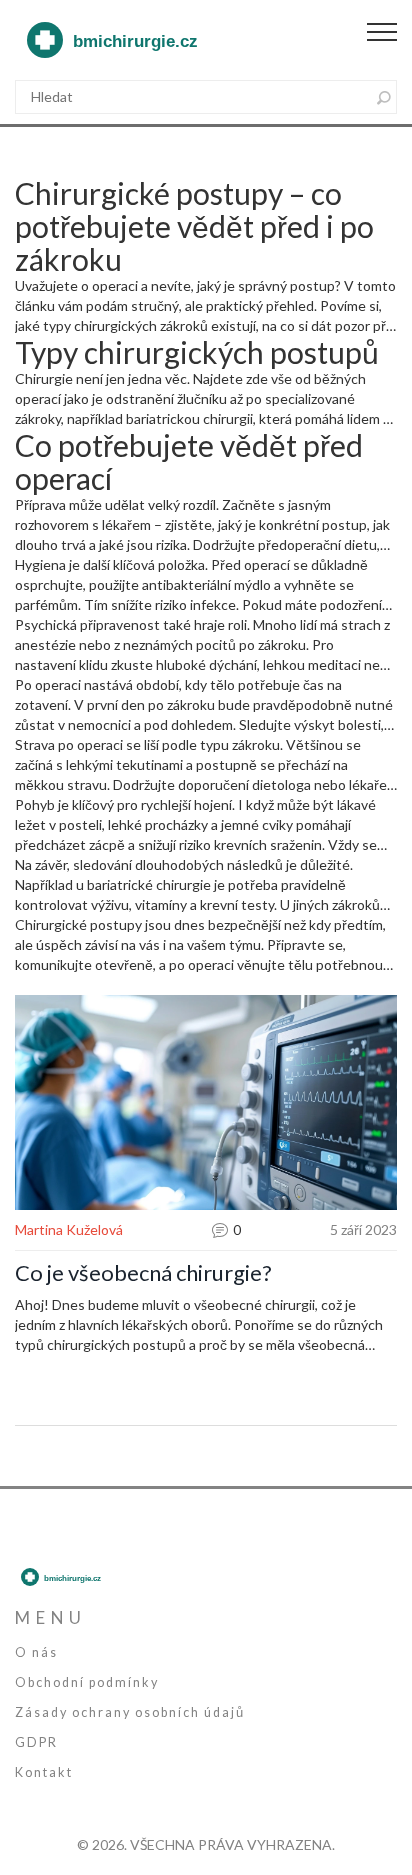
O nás (36, 1652)
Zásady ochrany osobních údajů (130, 1712)
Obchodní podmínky (87, 1682)
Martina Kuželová (69, 1229)
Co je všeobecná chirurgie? (143, 1273)
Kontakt (44, 1772)
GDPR (36, 1742)
